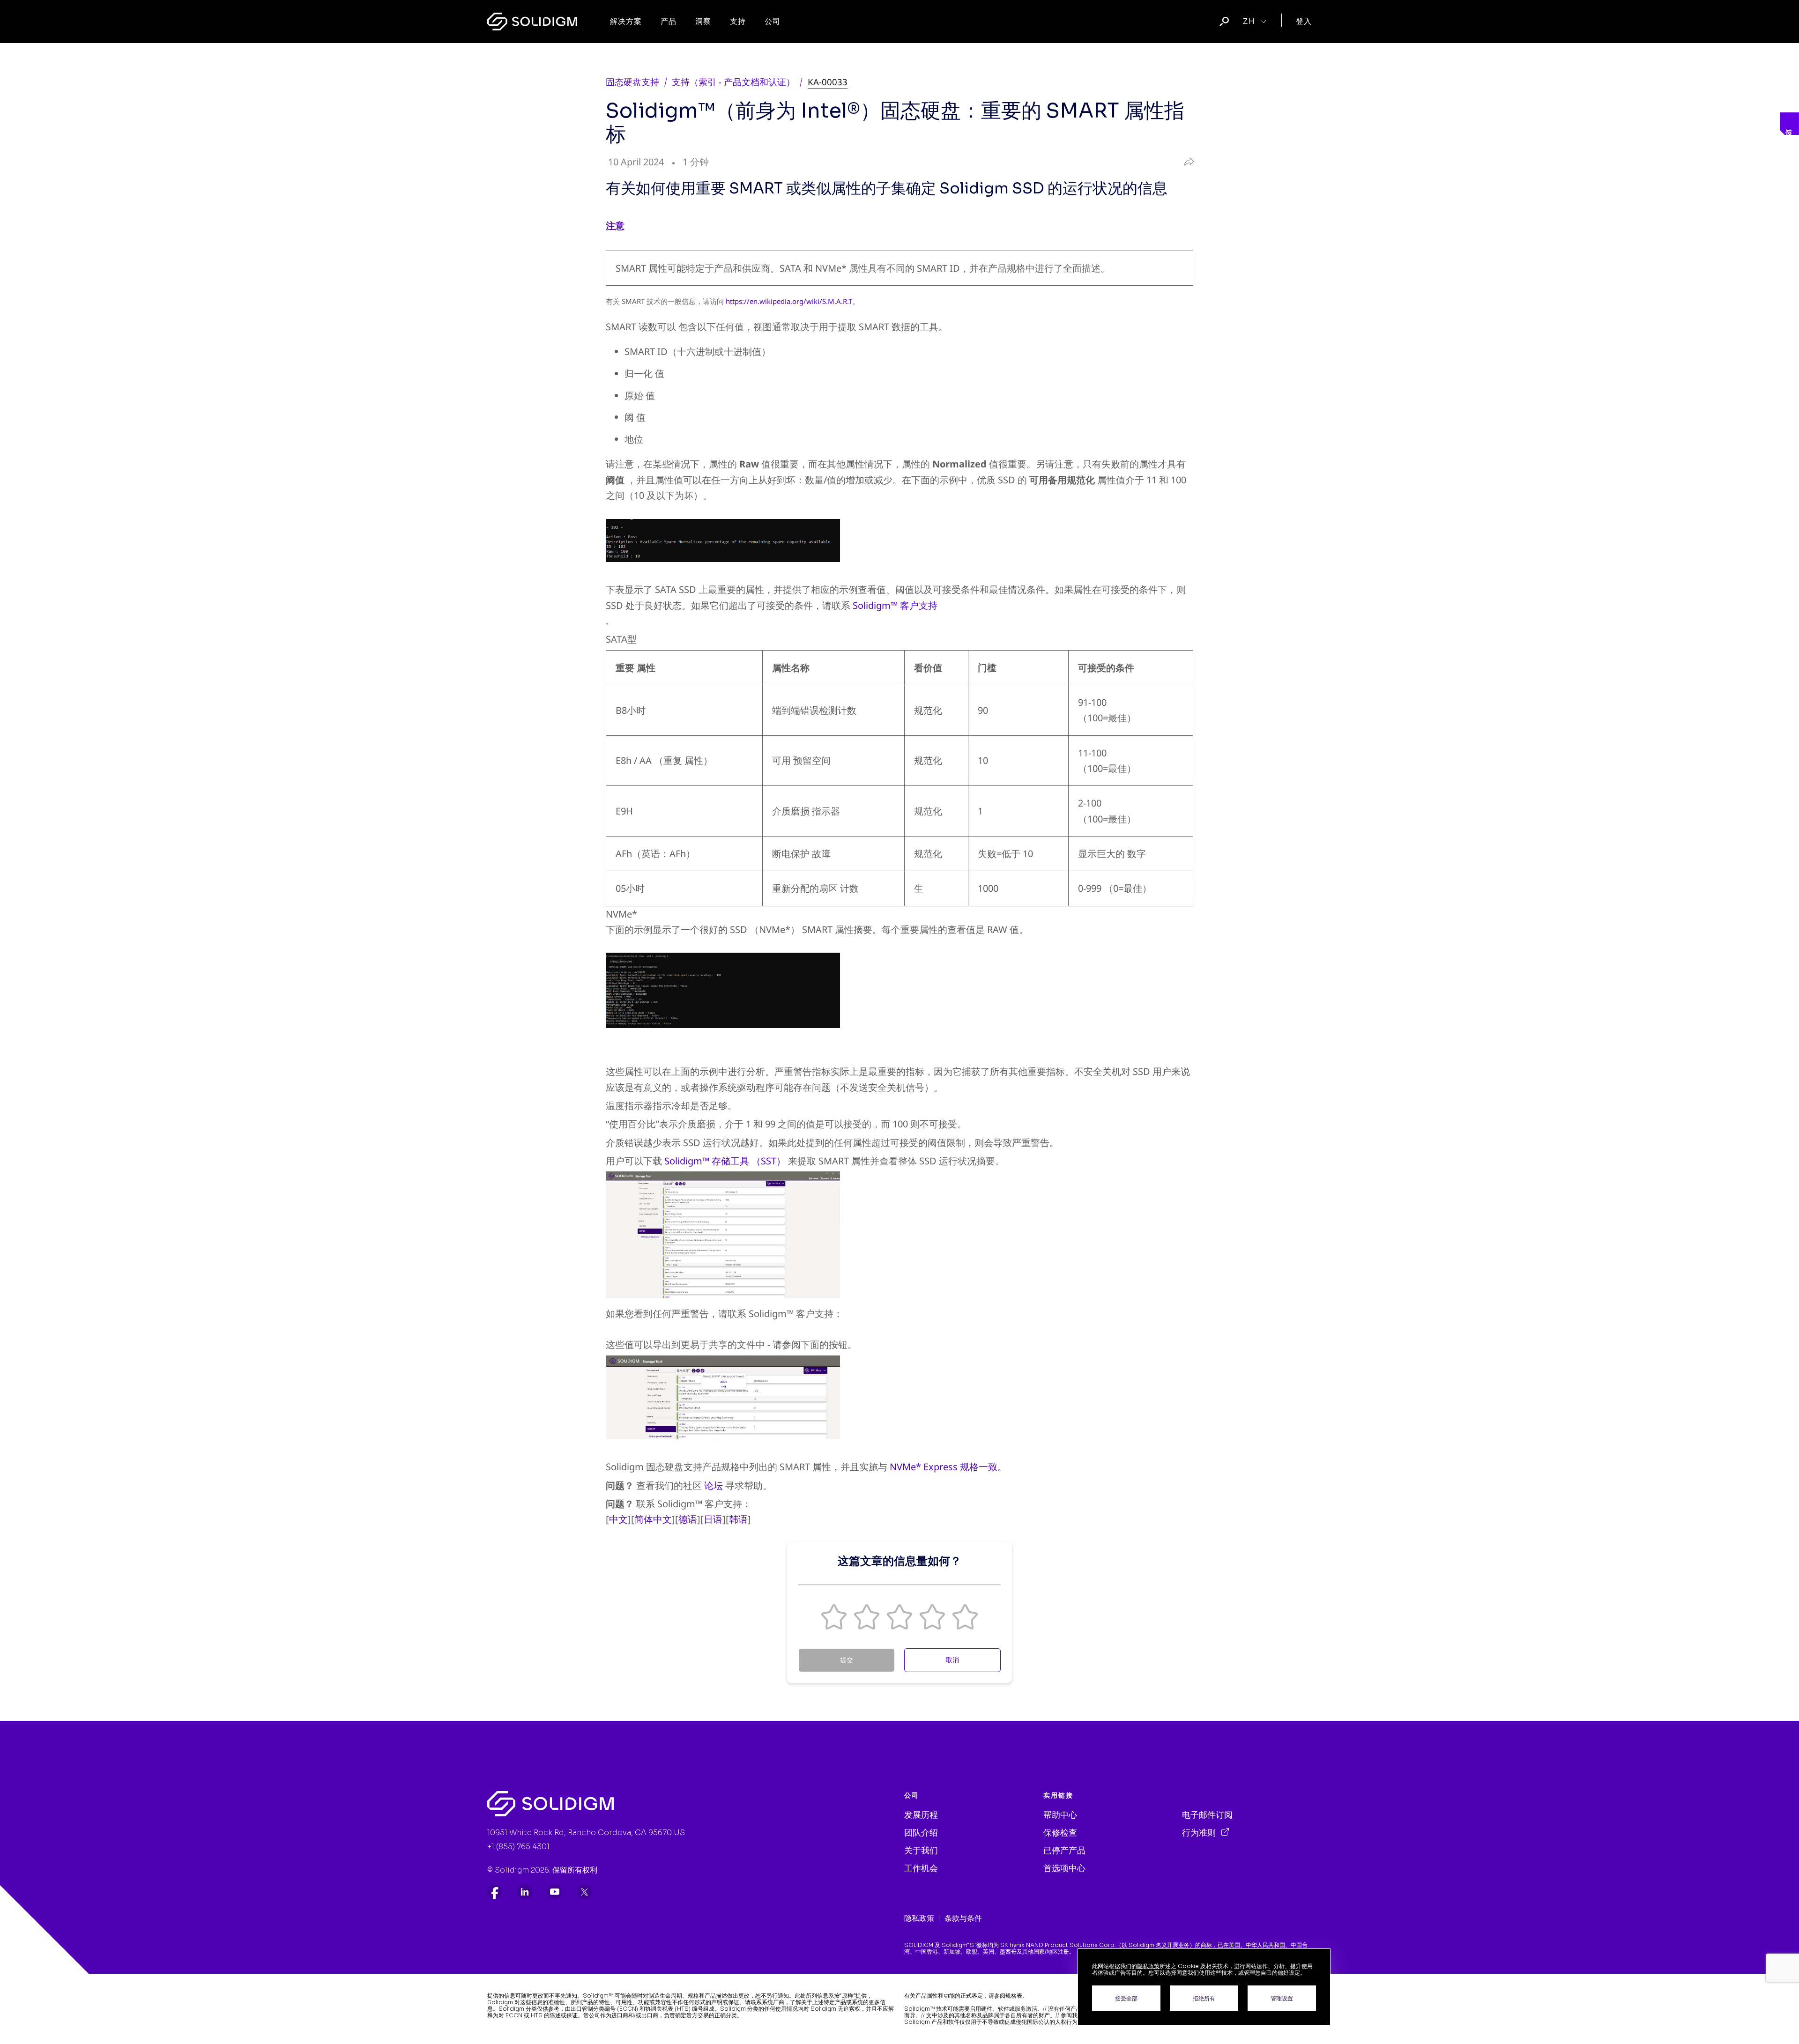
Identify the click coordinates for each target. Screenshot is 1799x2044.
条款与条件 (963, 1918)
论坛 (714, 1485)
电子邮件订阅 (1207, 1815)
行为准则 (1200, 1833)
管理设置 (1282, 1998)
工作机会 (921, 1868)
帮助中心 (1060, 1815)
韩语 (738, 1519)
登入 (1304, 21)
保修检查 (1060, 1833)
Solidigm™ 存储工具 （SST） (725, 1161)
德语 (688, 1519)
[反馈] (1789, 124)
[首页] (532, 22)
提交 (847, 1660)
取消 (952, 1660)
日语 (713, 1519)
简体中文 (653, 1519)
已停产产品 (1064, 1851)
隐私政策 (919, 1918)
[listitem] (495, 1892)
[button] (834, 1617)
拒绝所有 (1204, 1998)
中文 (618, 1519)
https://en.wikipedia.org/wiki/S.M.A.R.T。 (792, 301)
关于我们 (921, 1851)
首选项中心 (1064, 1868)
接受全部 (1126, 1998)
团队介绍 (921, 1833)
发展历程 (921, 1815)
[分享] (1187, 162)
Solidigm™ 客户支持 (895, 605)
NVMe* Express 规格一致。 (948, 1467)
